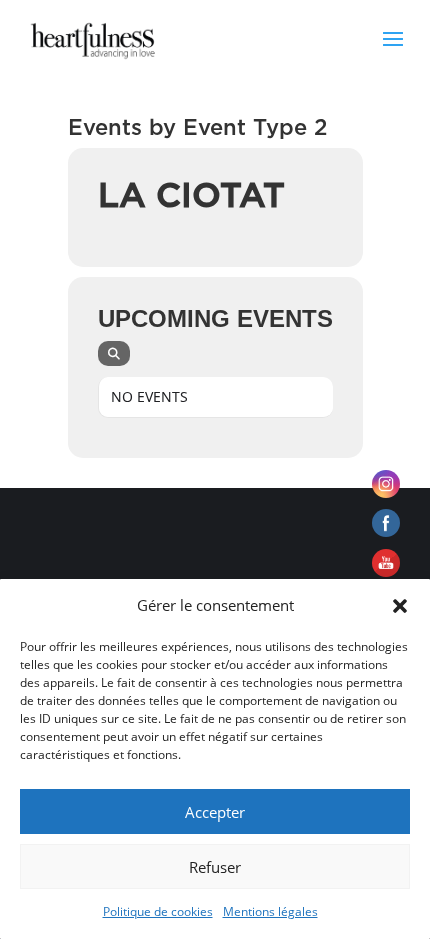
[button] (400, 606)
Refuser (215, 867)
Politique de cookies (158, 911)
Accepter (215, 812)
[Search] (114, 353)
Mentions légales (270, 911)
